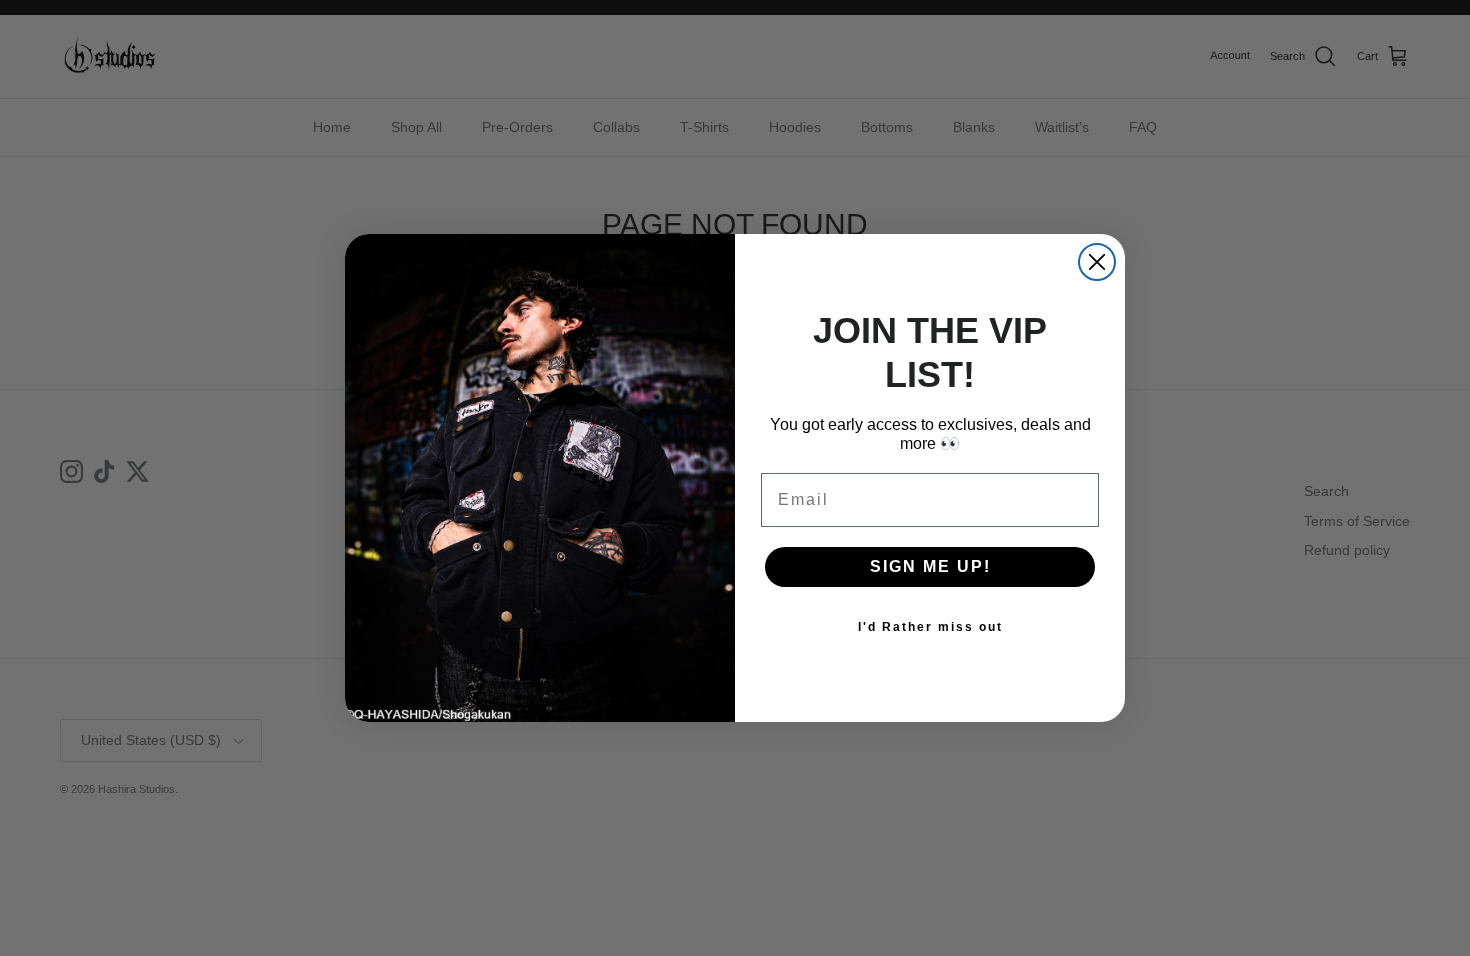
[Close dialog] (1097, 262)
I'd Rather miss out (930, 627)
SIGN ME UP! (930, 566)
